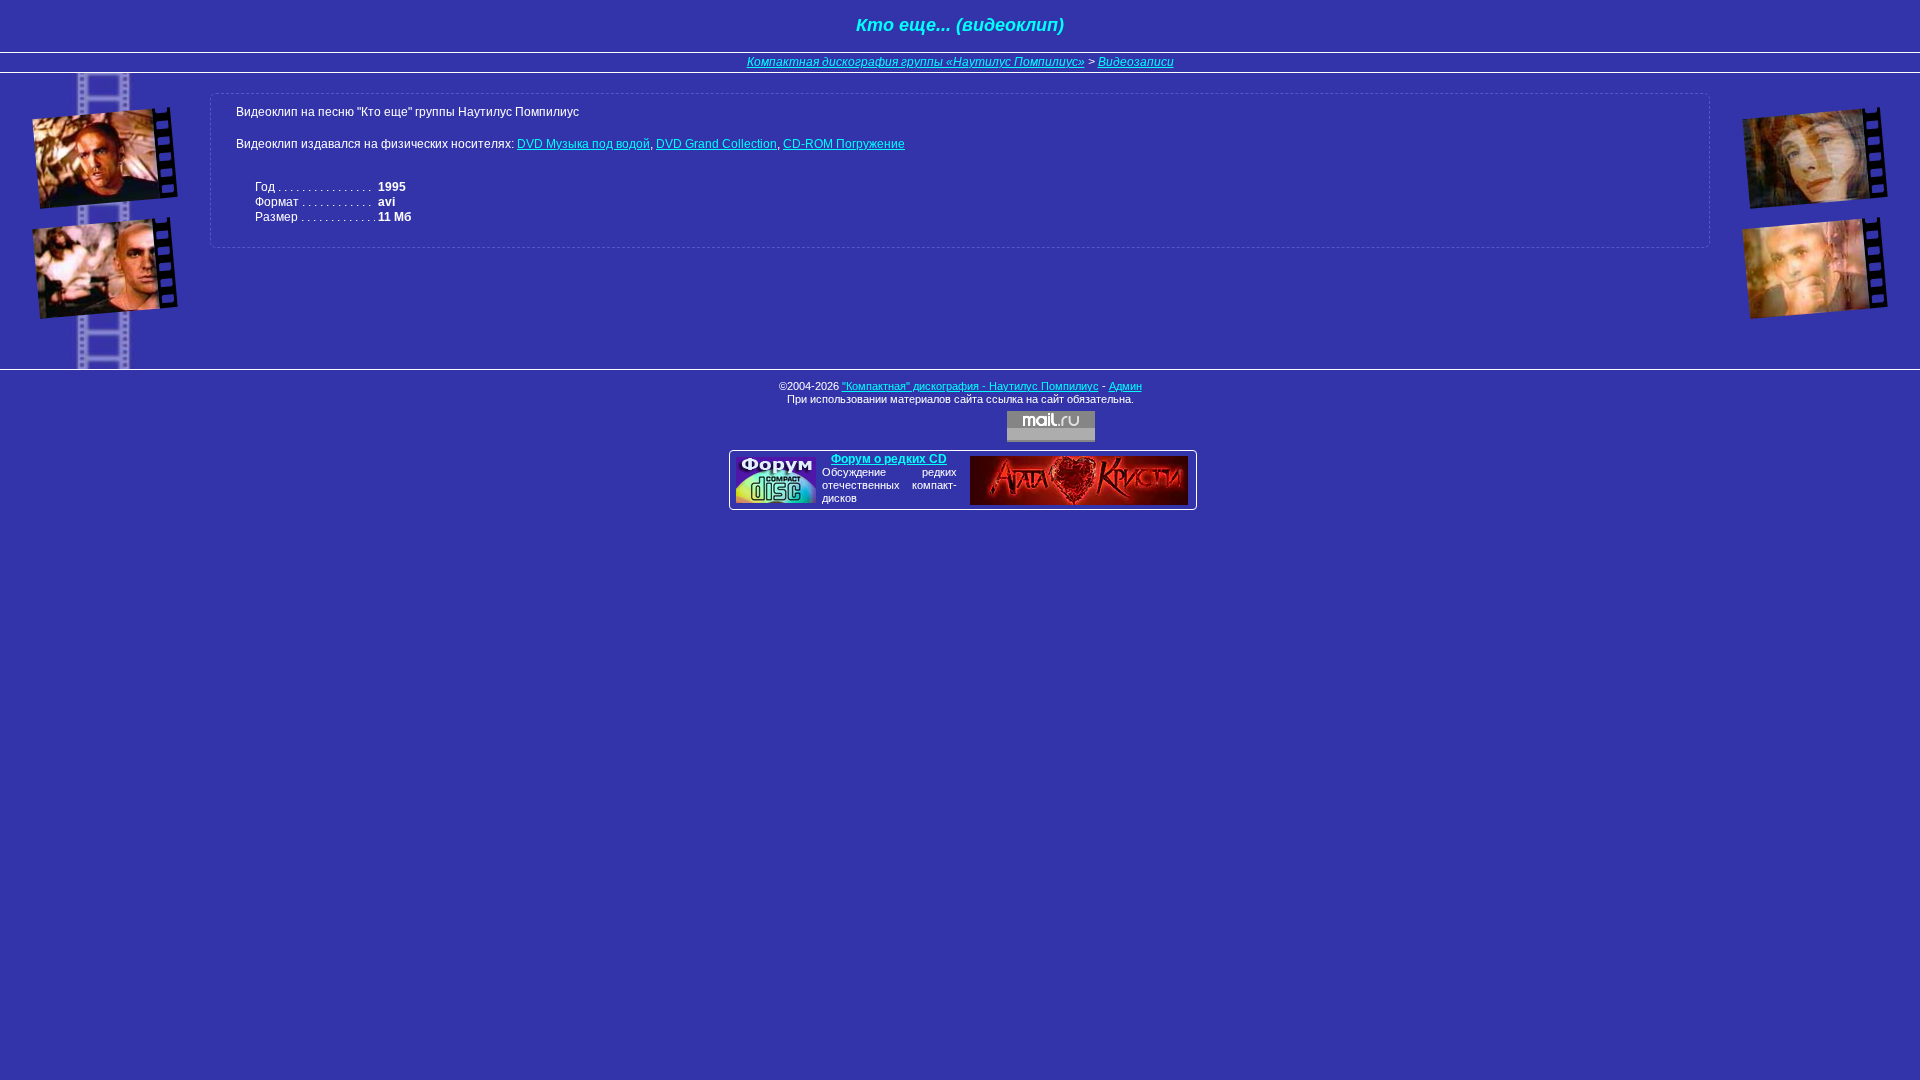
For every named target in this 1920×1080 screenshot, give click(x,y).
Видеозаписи (1136, 62)
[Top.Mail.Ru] (1051, 426)
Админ (1125, 386)
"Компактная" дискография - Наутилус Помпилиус (970, 386)
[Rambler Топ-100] (960, 426)
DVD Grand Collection (716, 144)
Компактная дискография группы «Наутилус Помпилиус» (916, 62)
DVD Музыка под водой (583, 144)
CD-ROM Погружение (844, 144)
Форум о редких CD (889, 459)
